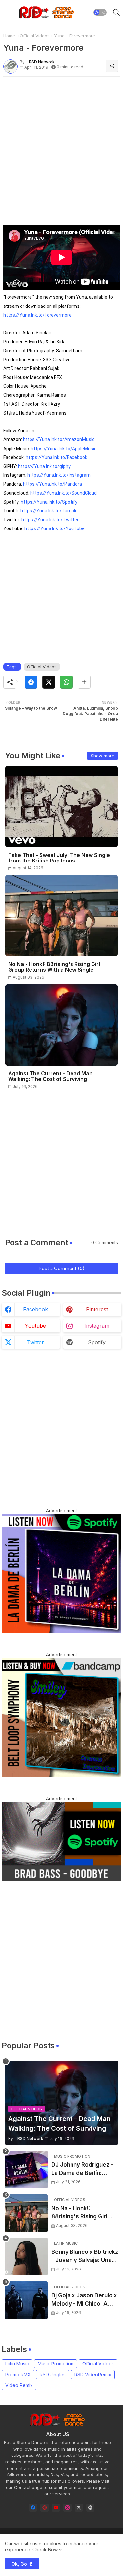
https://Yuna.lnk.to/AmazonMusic (59, 439)
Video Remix (19, 2385)
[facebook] (33, 2508)
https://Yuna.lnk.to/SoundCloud (63, 493)
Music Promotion (56, 2364)
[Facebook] (31, 682)
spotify (97, 1342)
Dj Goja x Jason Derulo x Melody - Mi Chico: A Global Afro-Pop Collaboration (84, 2300)
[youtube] (56, 2508)
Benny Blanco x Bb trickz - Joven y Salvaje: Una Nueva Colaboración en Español (85, 2257)
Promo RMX (18, 2374)
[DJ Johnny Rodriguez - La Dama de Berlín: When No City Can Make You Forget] (26, 2169)
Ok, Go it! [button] (22, 2564)
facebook (35, 1309)
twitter (35, 1342)
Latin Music (17, 2364)
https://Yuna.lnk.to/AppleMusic (64, 449)
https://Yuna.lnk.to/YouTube (54, 528)
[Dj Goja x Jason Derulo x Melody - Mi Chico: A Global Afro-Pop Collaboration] (26, 2300)
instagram (97, 1326)
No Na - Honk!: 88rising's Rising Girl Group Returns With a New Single (54, 967)
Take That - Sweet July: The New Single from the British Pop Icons (59, 858)
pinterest (97, 1309)
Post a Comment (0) (61, 1268)
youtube (35, 1326)
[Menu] (9, 12)
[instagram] (67, 2508)
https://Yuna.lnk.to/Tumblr (49, 511)
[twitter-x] (79, 2508)
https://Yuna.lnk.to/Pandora (52, 484)
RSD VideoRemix (93, 2374)
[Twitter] (49, 682)
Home (9, 36)
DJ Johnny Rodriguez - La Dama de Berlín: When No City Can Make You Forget (84, 2169)
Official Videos (35, 36)
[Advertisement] (61, 143)
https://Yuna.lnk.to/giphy (44, 466)
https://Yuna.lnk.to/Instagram (59, 475)
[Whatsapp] (66, 682)
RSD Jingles (53, 2374)
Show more (102, 756)
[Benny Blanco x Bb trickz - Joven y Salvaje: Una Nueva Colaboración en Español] (26, 2257)
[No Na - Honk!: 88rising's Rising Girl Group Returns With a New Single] (26, 2213)
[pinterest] (44, 2508)
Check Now (45, 2550)
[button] (100, 12)
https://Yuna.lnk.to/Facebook (56, 457)
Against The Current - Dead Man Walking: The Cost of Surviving (50, 1076)
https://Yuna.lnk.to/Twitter (50, 520)
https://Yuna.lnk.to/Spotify (49, 502)
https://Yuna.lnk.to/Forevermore (37, 315)
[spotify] (90, 2508)
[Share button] (84, 682)
